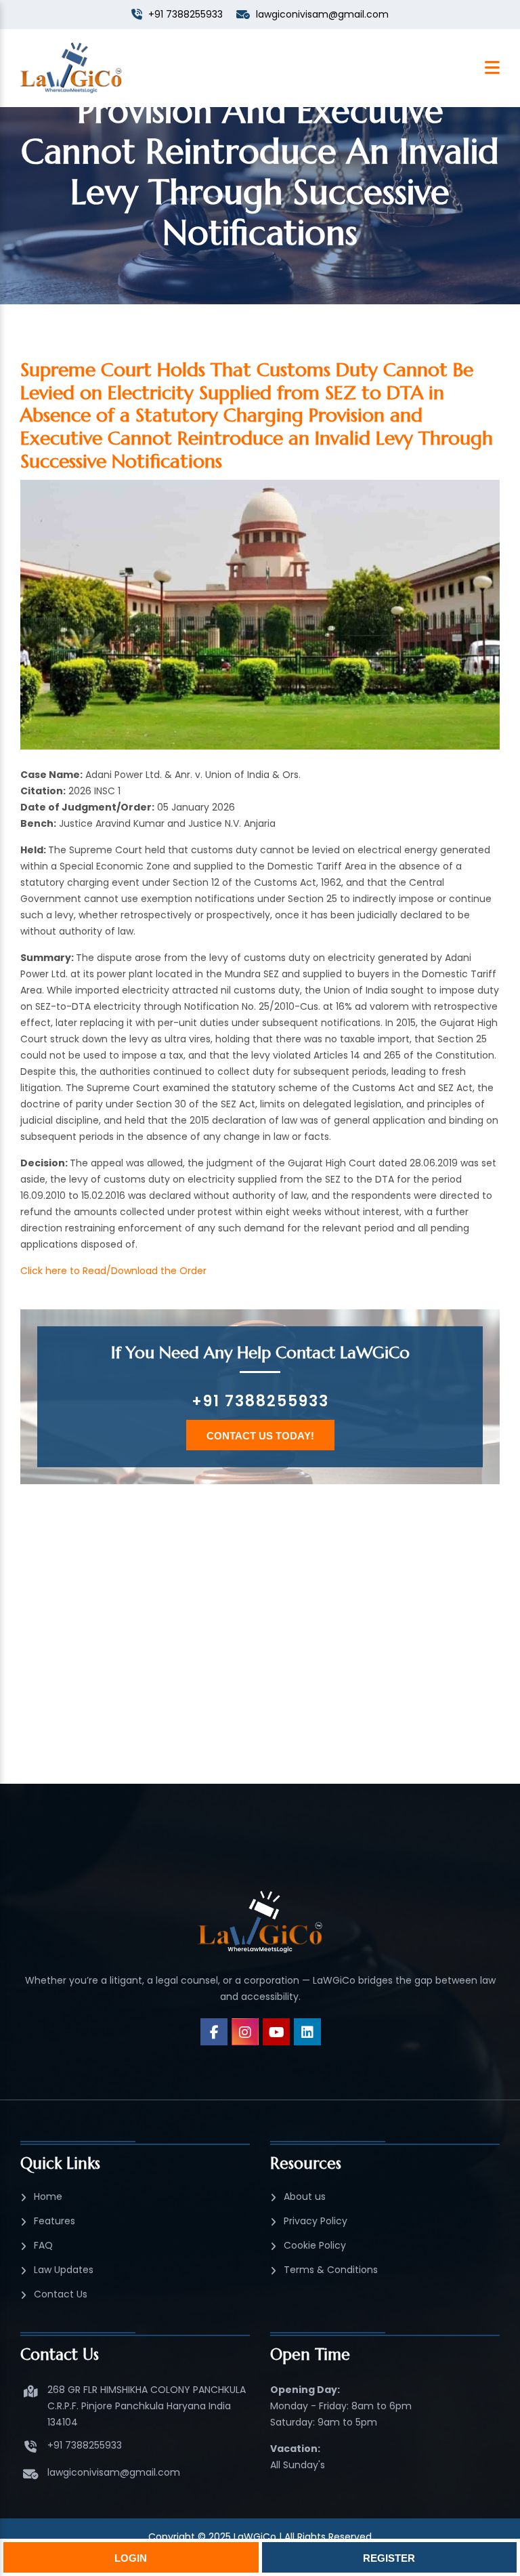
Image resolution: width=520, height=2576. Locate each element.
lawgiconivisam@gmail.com (114, 2472)
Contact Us (61, 2294)
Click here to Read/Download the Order (113, 1271)
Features (55, 2221)
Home (48, 2196)
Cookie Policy (315, 2245)
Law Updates (64, 2270)
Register (389, 2558)
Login (131, 2558)
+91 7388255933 (260, 1401)
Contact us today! (260, 1436)
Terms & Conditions (331, 2270)
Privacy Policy (316, 2221)
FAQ (43, 2245)
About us (305, 2196)
